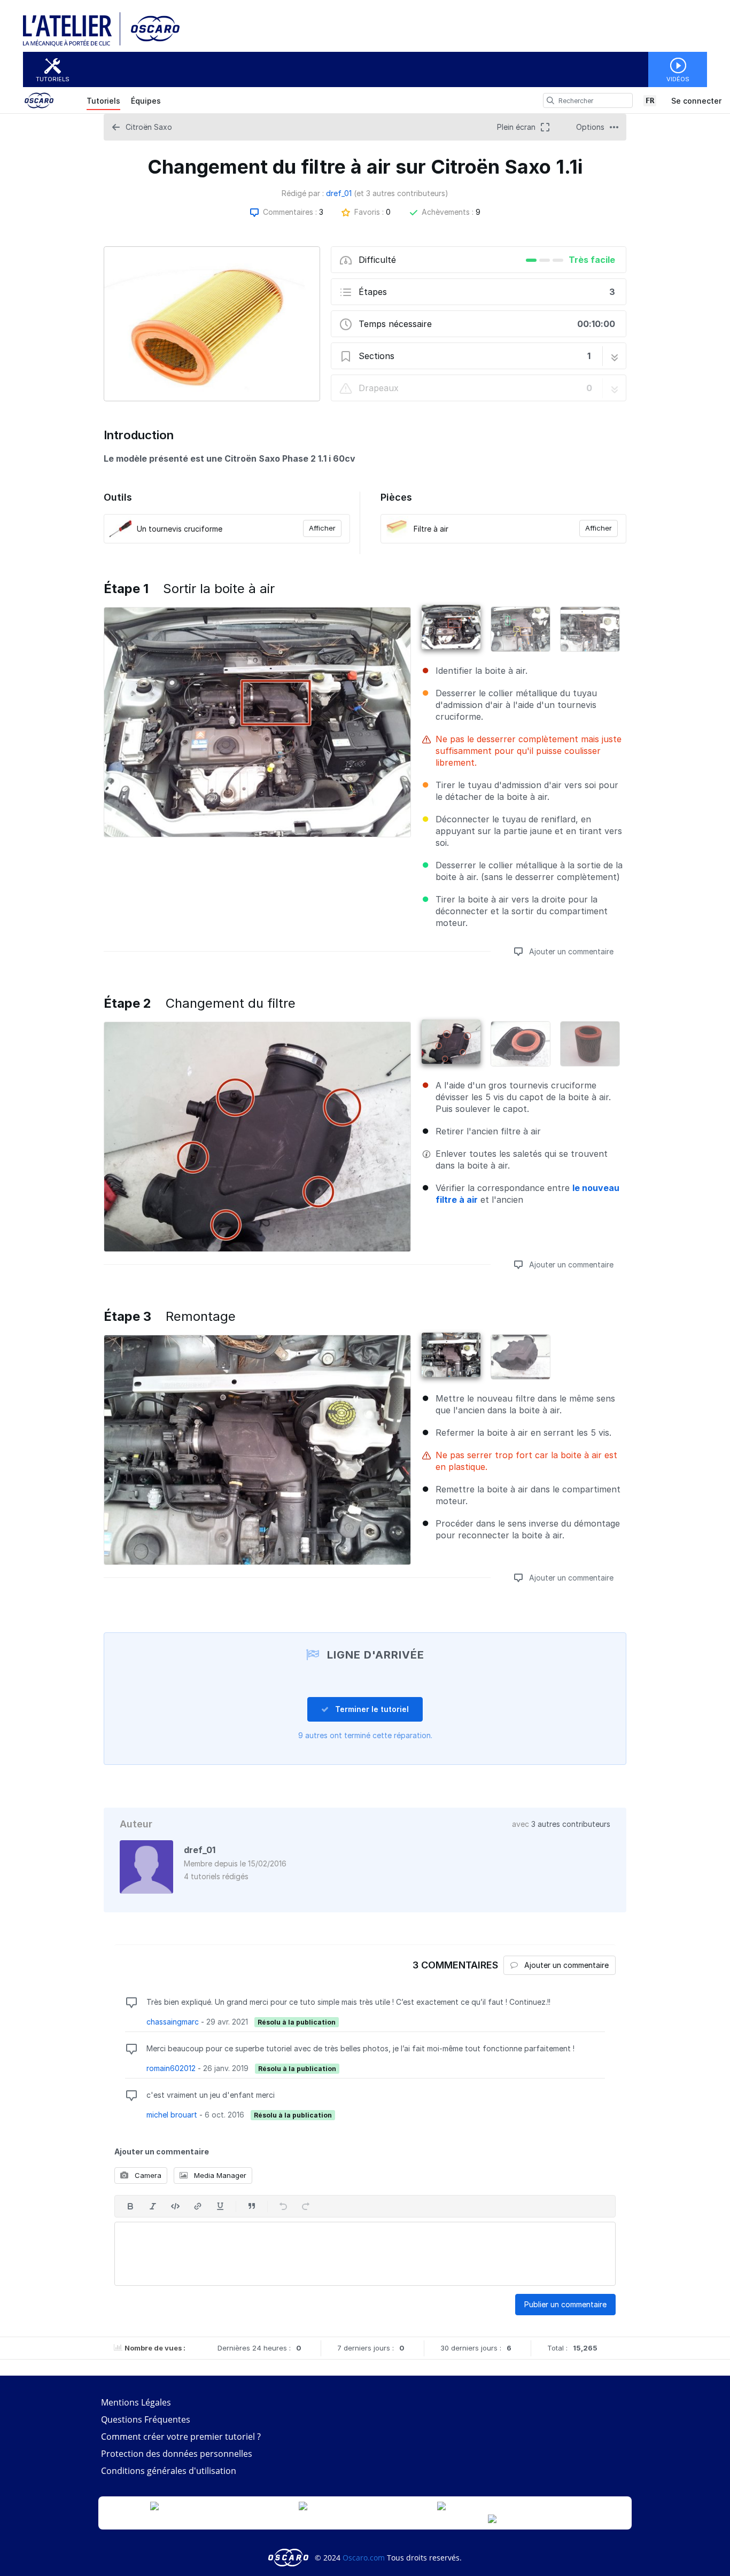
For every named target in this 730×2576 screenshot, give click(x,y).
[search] (550, 100)
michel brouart (172, 2115)
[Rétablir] (306, 2206)
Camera (147, 2175)
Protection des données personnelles (177, 2454)
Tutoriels (53, 79)
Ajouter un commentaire (570, 951)
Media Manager (219, 2175)
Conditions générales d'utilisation (169, 2471)
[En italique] (153, 2206)
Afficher (322, 528)
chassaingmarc (173, 2022)
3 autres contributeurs (571, 1824)
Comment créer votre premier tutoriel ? (181, 2437)
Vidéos (678, 79)
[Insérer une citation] (252, 2206)
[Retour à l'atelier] (72, 44)
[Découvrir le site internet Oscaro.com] (152, 44)
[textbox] (365, 2254)
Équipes (146, 101)
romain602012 (171, 2068)
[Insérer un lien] (198, 2206)
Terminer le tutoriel (371, 1709)
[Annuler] (283, 2206)
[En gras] (130, 2206)
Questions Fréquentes (146, 2419)
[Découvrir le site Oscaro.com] (289, 2558)
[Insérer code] (175, 2206)
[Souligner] (220, 2206)
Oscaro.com (364, 2558)
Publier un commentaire (565, 2304)
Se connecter (696, 101)
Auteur (136, 1824)
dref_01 (339, 193)
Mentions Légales (136, 2402)
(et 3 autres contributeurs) (401, 193)
